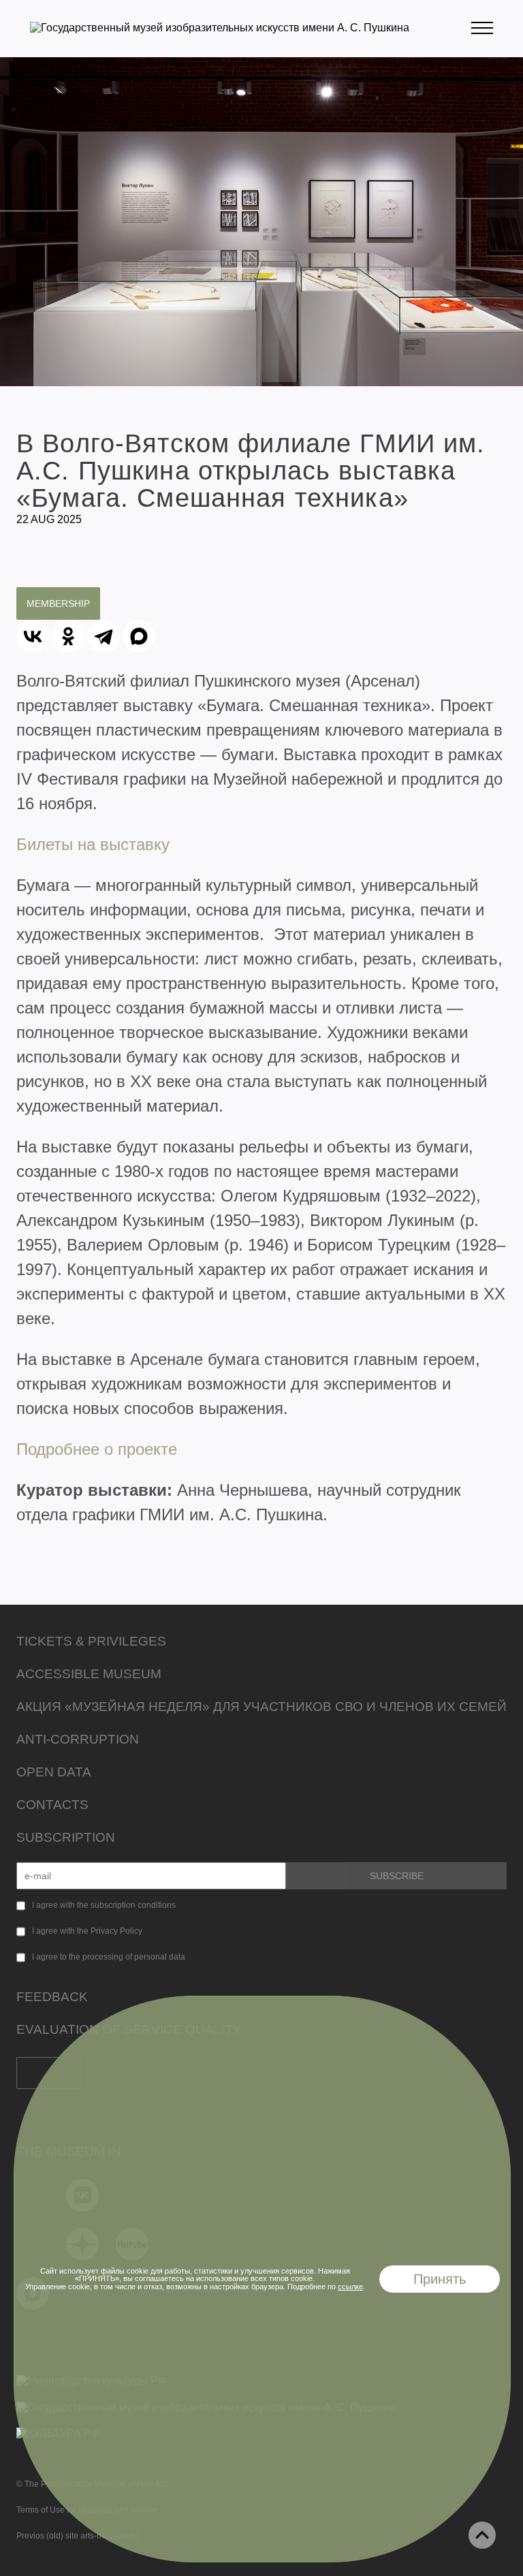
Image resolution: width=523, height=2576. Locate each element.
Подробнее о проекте (97, 1449)
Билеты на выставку (93, 844)
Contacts (52, 1805)
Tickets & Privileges (91, 1641)
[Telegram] (104, 636)
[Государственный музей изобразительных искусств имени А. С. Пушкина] (220, 28)
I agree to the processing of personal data (109, 1957)
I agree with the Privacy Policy (87, 1931)
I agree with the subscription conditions (104, 1905)
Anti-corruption (78, 1739)
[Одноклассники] (68, 636)
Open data (54, 1772)
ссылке (350, 2287)
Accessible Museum (89, 1674)
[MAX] (139, 636)
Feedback (52, 1997)
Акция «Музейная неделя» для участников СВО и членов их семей (261, 1707)
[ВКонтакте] (33, 636)
